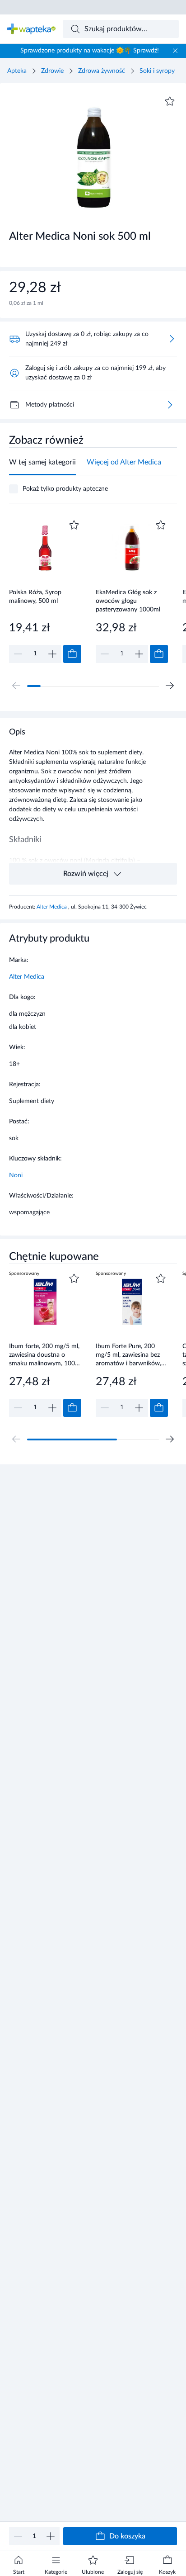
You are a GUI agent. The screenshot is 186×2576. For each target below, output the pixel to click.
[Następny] (170, 686)
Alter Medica (52, 907)
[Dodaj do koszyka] (72, 654)
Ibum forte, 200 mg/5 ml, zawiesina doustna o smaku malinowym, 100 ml (44, 1355)
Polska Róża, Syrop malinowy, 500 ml (35, 597)
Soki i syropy (157, 71)
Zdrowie (52, 71)
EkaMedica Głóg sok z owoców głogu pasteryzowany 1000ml (128, 601)
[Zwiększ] (51, 2536)
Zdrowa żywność (102, 71)
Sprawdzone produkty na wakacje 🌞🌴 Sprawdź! (90, 51)
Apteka (17, 71)
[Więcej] (170, 405)
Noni (16, 1175)
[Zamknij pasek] (175, 51)
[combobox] (121, 29)
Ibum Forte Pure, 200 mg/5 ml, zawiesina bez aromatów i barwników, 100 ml (128, 1355)
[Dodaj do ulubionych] (170, 101)
